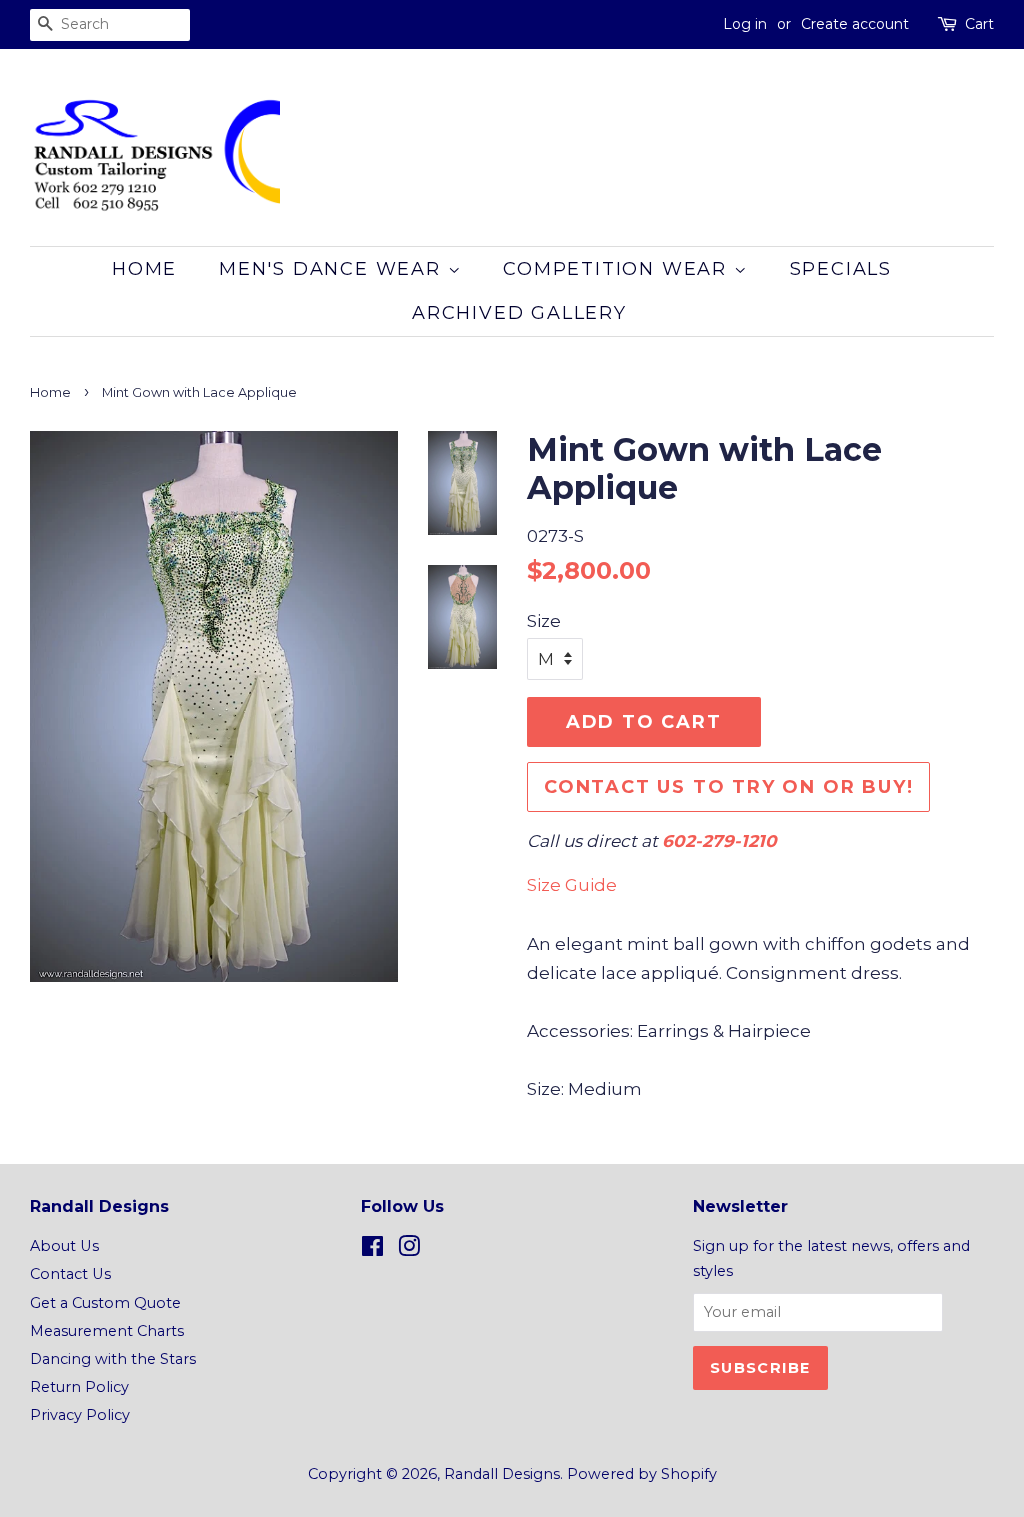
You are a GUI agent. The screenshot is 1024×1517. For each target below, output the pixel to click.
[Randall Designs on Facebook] (372, 1250)
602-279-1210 (719, 841)
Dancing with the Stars (113, 1359)
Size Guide (572, 885)
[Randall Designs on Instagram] (409, 1250)
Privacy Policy (80, 1415)
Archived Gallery (519, 313)
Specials (841, 269)
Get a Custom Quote (105, 1303)
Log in (745, 24)
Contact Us (70, 1274)
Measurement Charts (107, 1331)
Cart (979, 24)
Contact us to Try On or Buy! (728, 787)
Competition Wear (618, 269)
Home (144, 269)
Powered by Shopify (642, 1474)
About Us (64, 1246)
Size (544, 621)
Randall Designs (502, 1474)
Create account (855, 24)
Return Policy (79, 1387)
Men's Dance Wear (333, 269)
